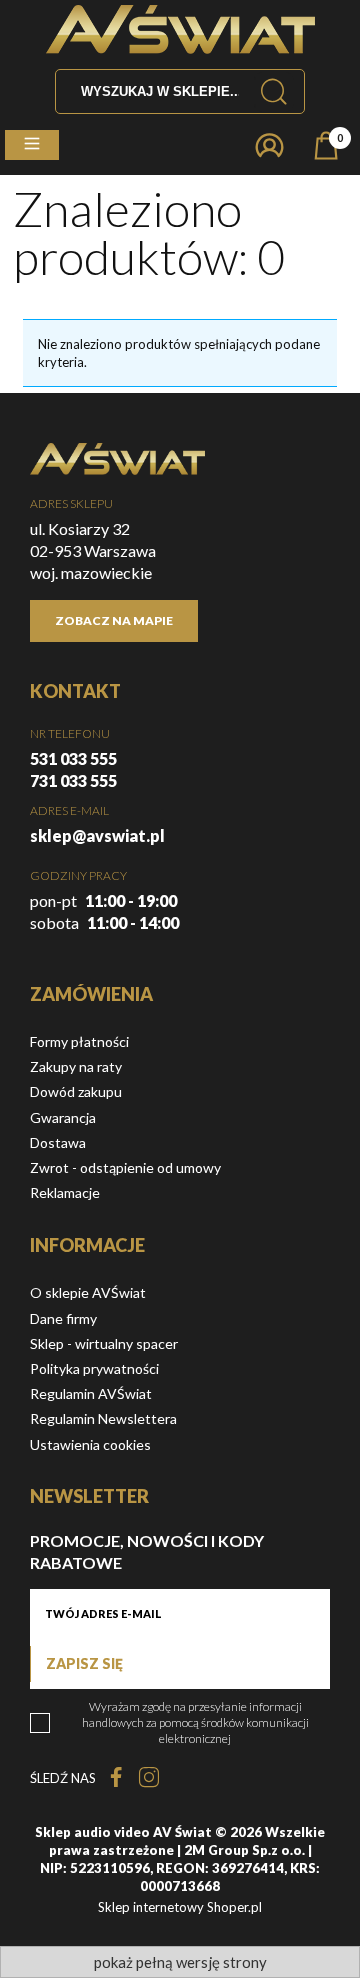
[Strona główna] (180, 29)
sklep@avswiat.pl (97, 835)
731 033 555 (73, 780)
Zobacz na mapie (114, 620)
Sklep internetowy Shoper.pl (180, 1907)
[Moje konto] (269, 145)
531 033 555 (73, 758)
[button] (32, 145)
